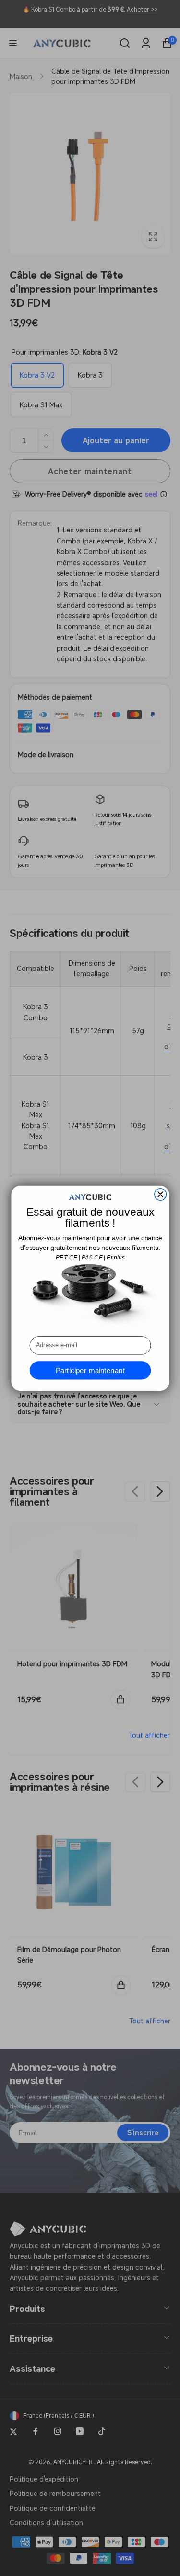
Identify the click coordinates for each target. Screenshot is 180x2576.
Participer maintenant (90, 1370)
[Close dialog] (160, 1194)
